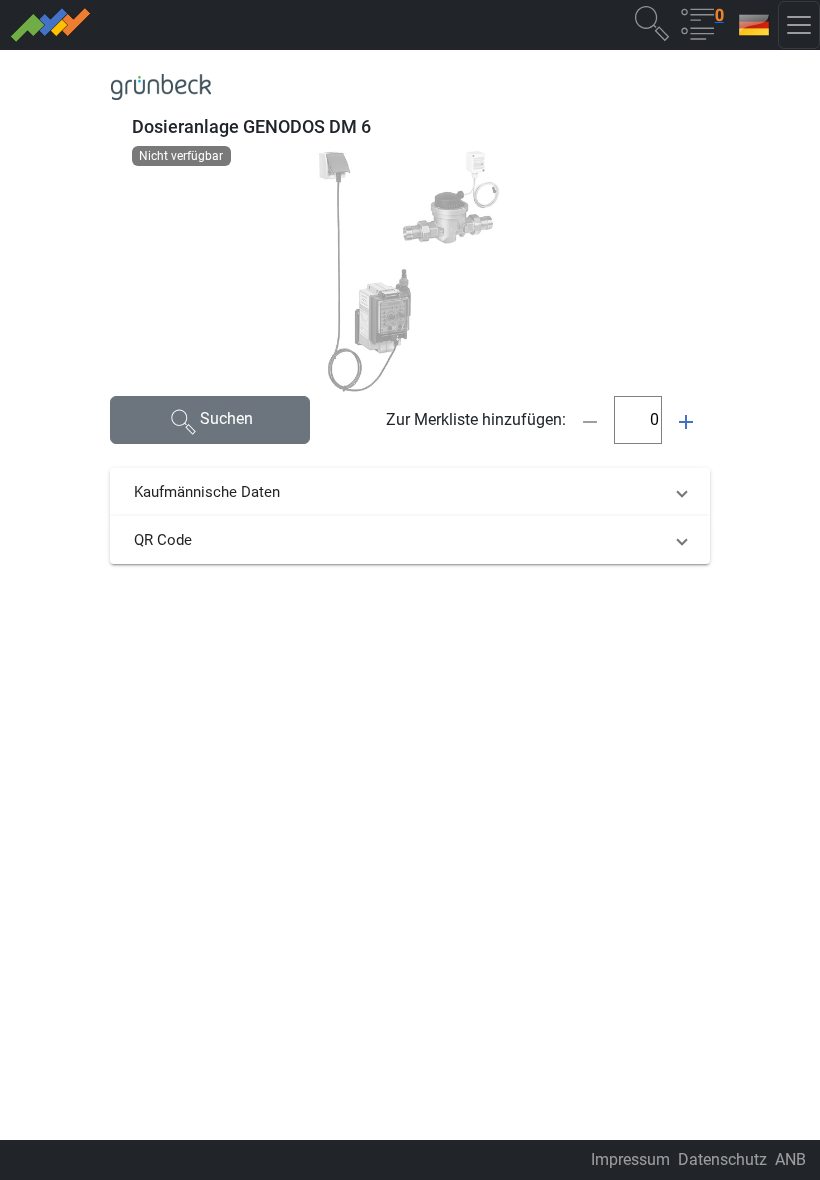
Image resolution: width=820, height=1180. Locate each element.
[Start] (196, 25)
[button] (652, 22)
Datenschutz (722, 1159)
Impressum (630, 1159)
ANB (790, 1159)
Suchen (226, 418)
